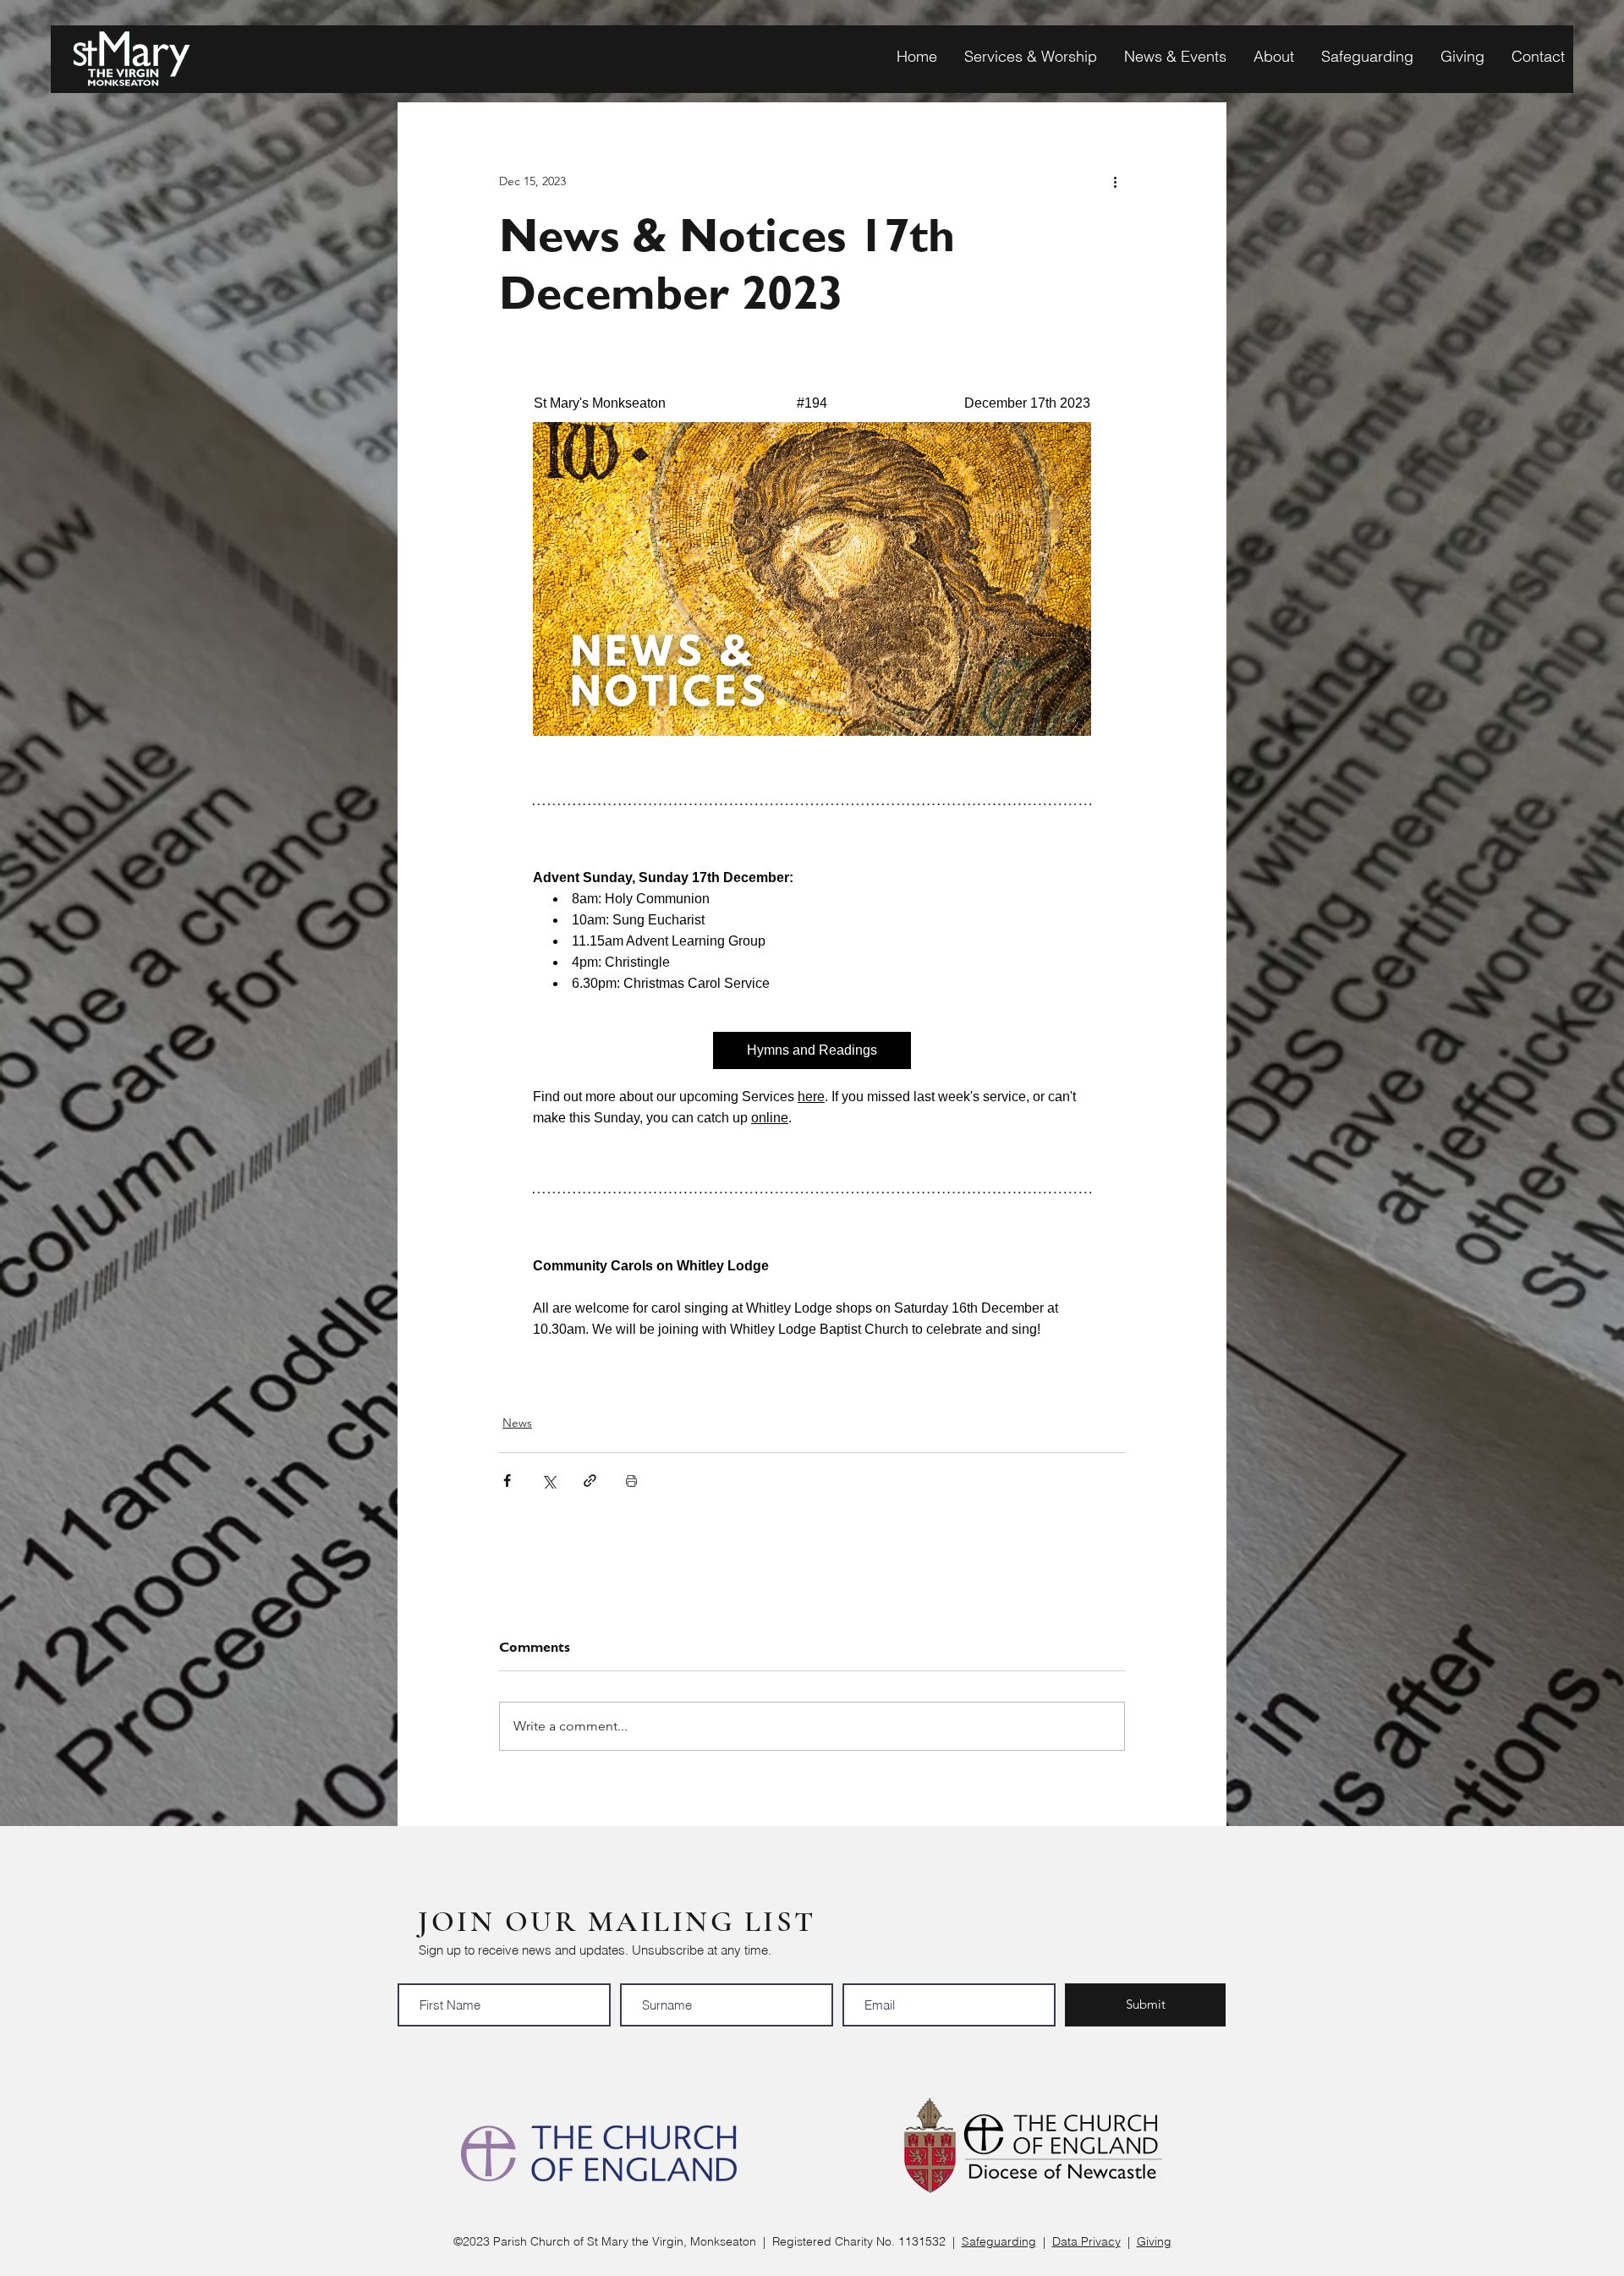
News (517, 1423)
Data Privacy (1086, 2241)
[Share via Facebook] (507, 1481)
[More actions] (1115, 181)
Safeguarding (999, 2241)
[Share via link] (590, 1481)
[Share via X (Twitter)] (549, 1481)
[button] (1026, 56)
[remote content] (812, 866)
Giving (1154, 2241)
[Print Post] (631, 1481)
